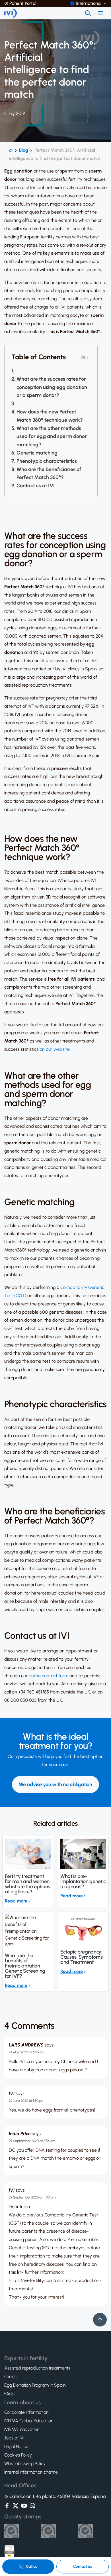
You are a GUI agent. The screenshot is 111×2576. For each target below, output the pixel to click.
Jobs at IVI (14, 2438)
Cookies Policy (18, 2455)
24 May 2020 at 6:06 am (27, 2052)
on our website (55, 1049)
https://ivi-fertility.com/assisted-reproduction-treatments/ (55, 2285)
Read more (16, 1901)
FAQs (9, 2394)
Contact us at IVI (36, 486)
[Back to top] (100, 2320)
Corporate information (26, 2412)
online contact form (49, 1676)
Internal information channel (31, 2472)
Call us (31, 2566)
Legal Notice (16, 2447)
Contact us (83, 2566)
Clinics (10, 2377)
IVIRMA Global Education (29, 2421)
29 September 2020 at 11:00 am (32, 2197)
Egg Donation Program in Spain (35, 2385)
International (89, 3)
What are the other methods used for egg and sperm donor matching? (52, 437)
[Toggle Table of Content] (85, 357)
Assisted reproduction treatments (37, 2368)
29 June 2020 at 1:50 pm (27, 2101)
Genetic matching (37, 453)
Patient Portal (23, 3)
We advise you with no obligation (55, 1784)
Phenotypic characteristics (47, 461)
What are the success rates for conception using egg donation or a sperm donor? (52, 387)
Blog (24, 150)
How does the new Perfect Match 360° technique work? (50, 416)
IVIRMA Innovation (22, 2429)
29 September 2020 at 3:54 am (32, 2141)
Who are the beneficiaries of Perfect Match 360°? (49, 473)
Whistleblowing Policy (25, 2464)
